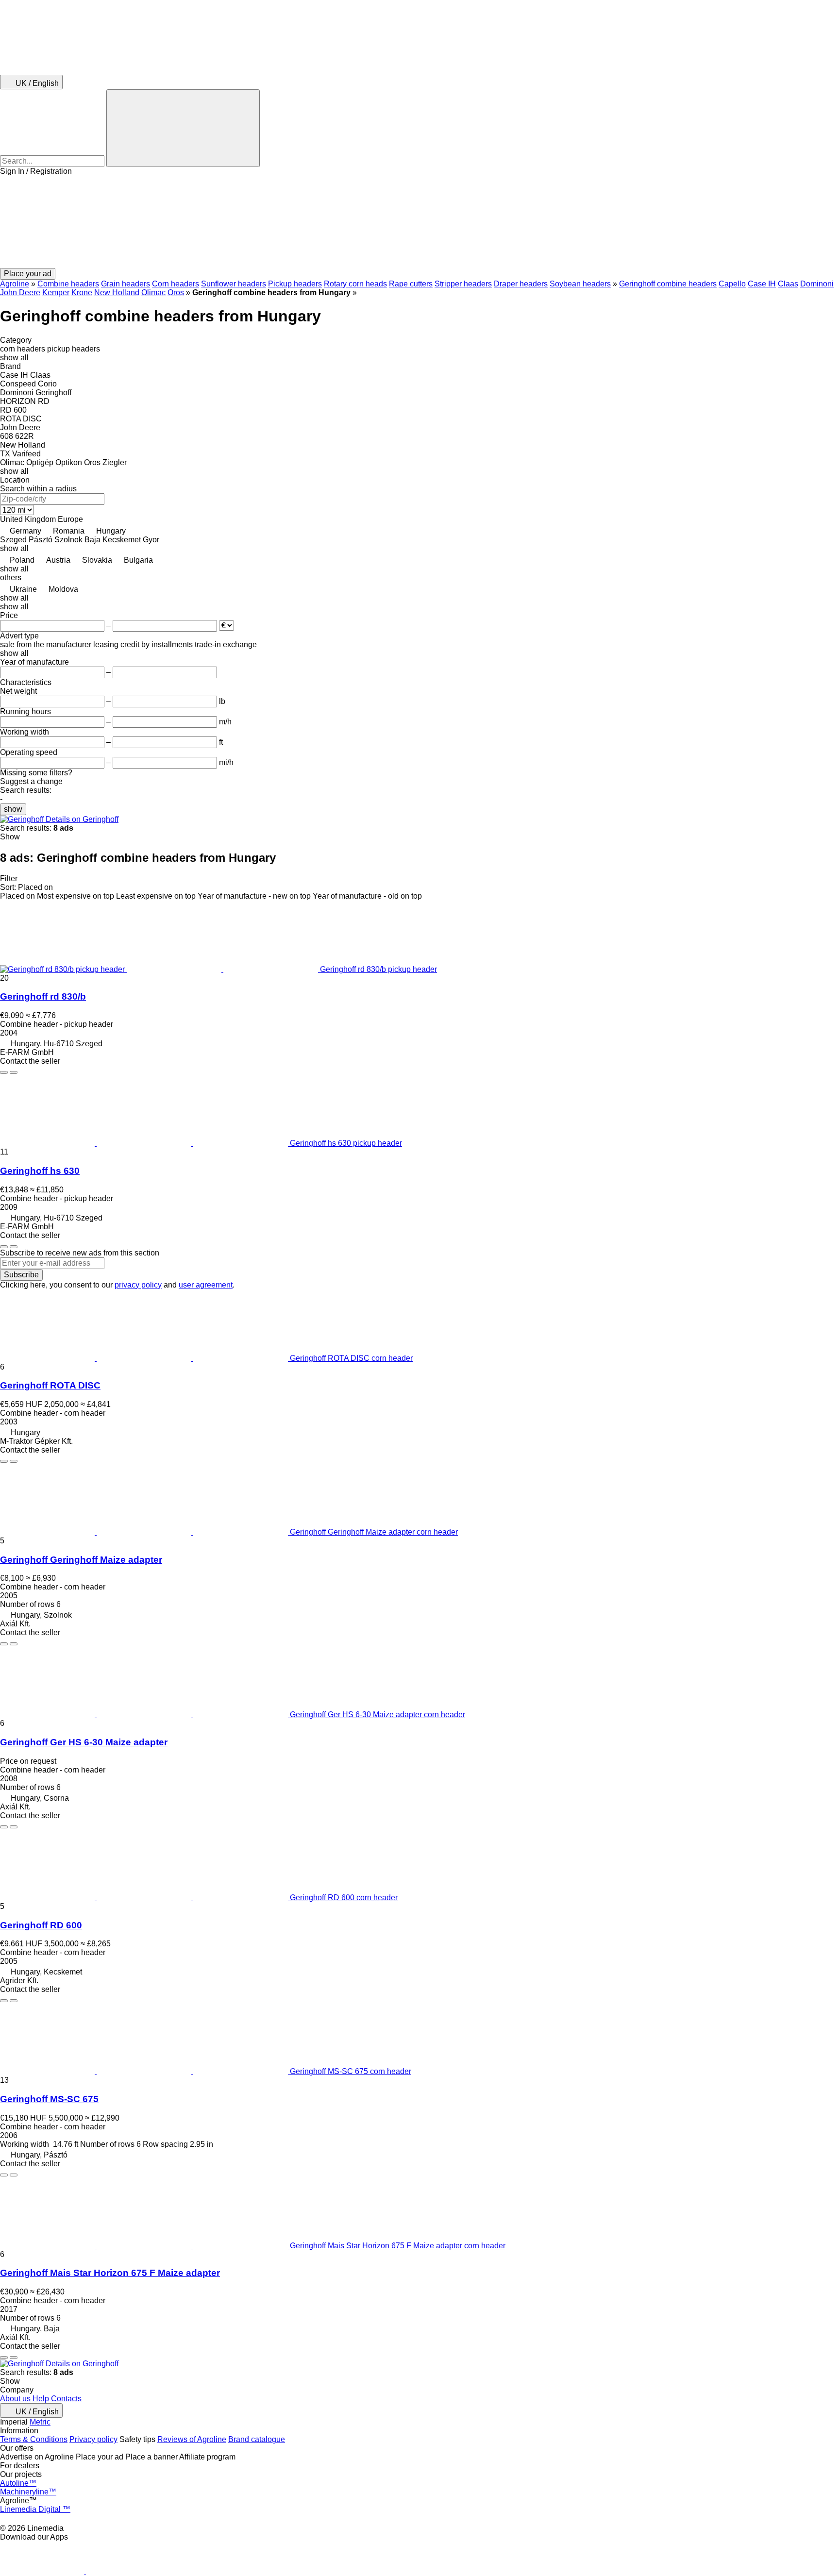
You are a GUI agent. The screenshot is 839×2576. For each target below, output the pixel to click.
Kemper (56, 293)
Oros (176, 293)
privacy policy (138, 1285)
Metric (40, 2422)
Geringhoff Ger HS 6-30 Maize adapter (84, 1742)
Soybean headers (580, 284)
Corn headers (176, 284)
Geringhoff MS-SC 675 (49, 2099)
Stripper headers (463, 284)
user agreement (206, 1285)
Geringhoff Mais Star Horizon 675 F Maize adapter (110, 2273)
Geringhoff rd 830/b (43, 996)
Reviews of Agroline (192, 2439)
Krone (82, 293)
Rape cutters (411, 284)
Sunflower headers (234, 284)
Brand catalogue (257, 2439)
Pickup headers (295, 284)
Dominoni (817, 284)
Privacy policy (93, 2439)
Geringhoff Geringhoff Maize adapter (81, 1560)
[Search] (183, 128)
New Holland (117, 293)
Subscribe (21, 1275)
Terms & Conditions (34, 2439)
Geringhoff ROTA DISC (50, 1385)
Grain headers (126, 284)
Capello (732, 284)
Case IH (762, 284)
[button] (419, 222)
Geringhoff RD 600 (41, 1925)
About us (15, 2399)
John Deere (20, 293)
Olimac (153, 293)
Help (41, 2399)
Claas (788, 284)
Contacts (66, 2399)
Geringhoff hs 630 (40, 1171)
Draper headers (521, 284)
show (13, 809)
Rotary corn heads (355, 284)
